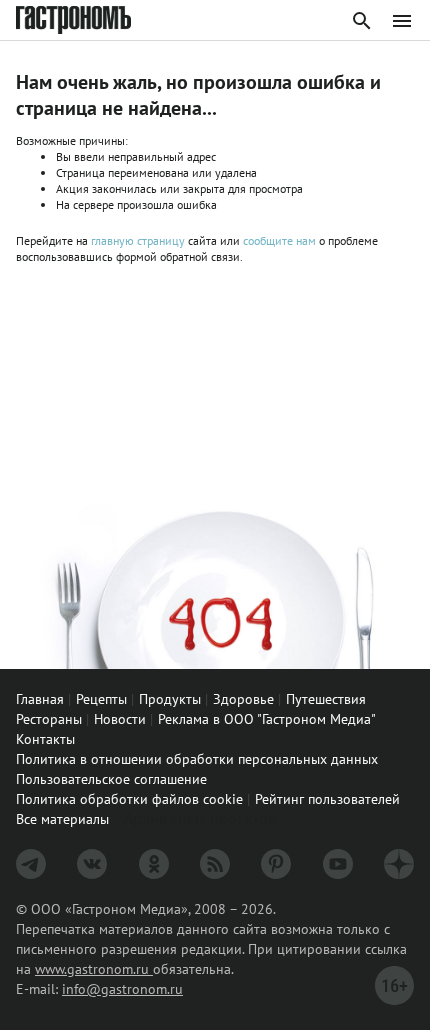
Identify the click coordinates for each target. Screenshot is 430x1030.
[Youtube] (338, 864)
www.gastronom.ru (94, 969)
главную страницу (138, 240)
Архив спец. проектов (200, 818)
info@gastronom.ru (122, 989)
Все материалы (62, 819)
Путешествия (326, 699)
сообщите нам (281, 240)
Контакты (45, 739)
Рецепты (101, 699)
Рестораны (49, 719)
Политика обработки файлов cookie (129, 799)
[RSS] (215, 864)
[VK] (92, 864)
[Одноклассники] (154, 864)
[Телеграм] (31, 864)
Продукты (170, 699)
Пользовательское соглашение (111, 779)
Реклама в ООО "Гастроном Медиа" (267, 719)
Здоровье (243, 699)
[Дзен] (399, 864)
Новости (120, 719)
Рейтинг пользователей (327, 799)
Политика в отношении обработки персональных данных (197, 759)
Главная (40, 699)
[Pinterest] (276, 864)
